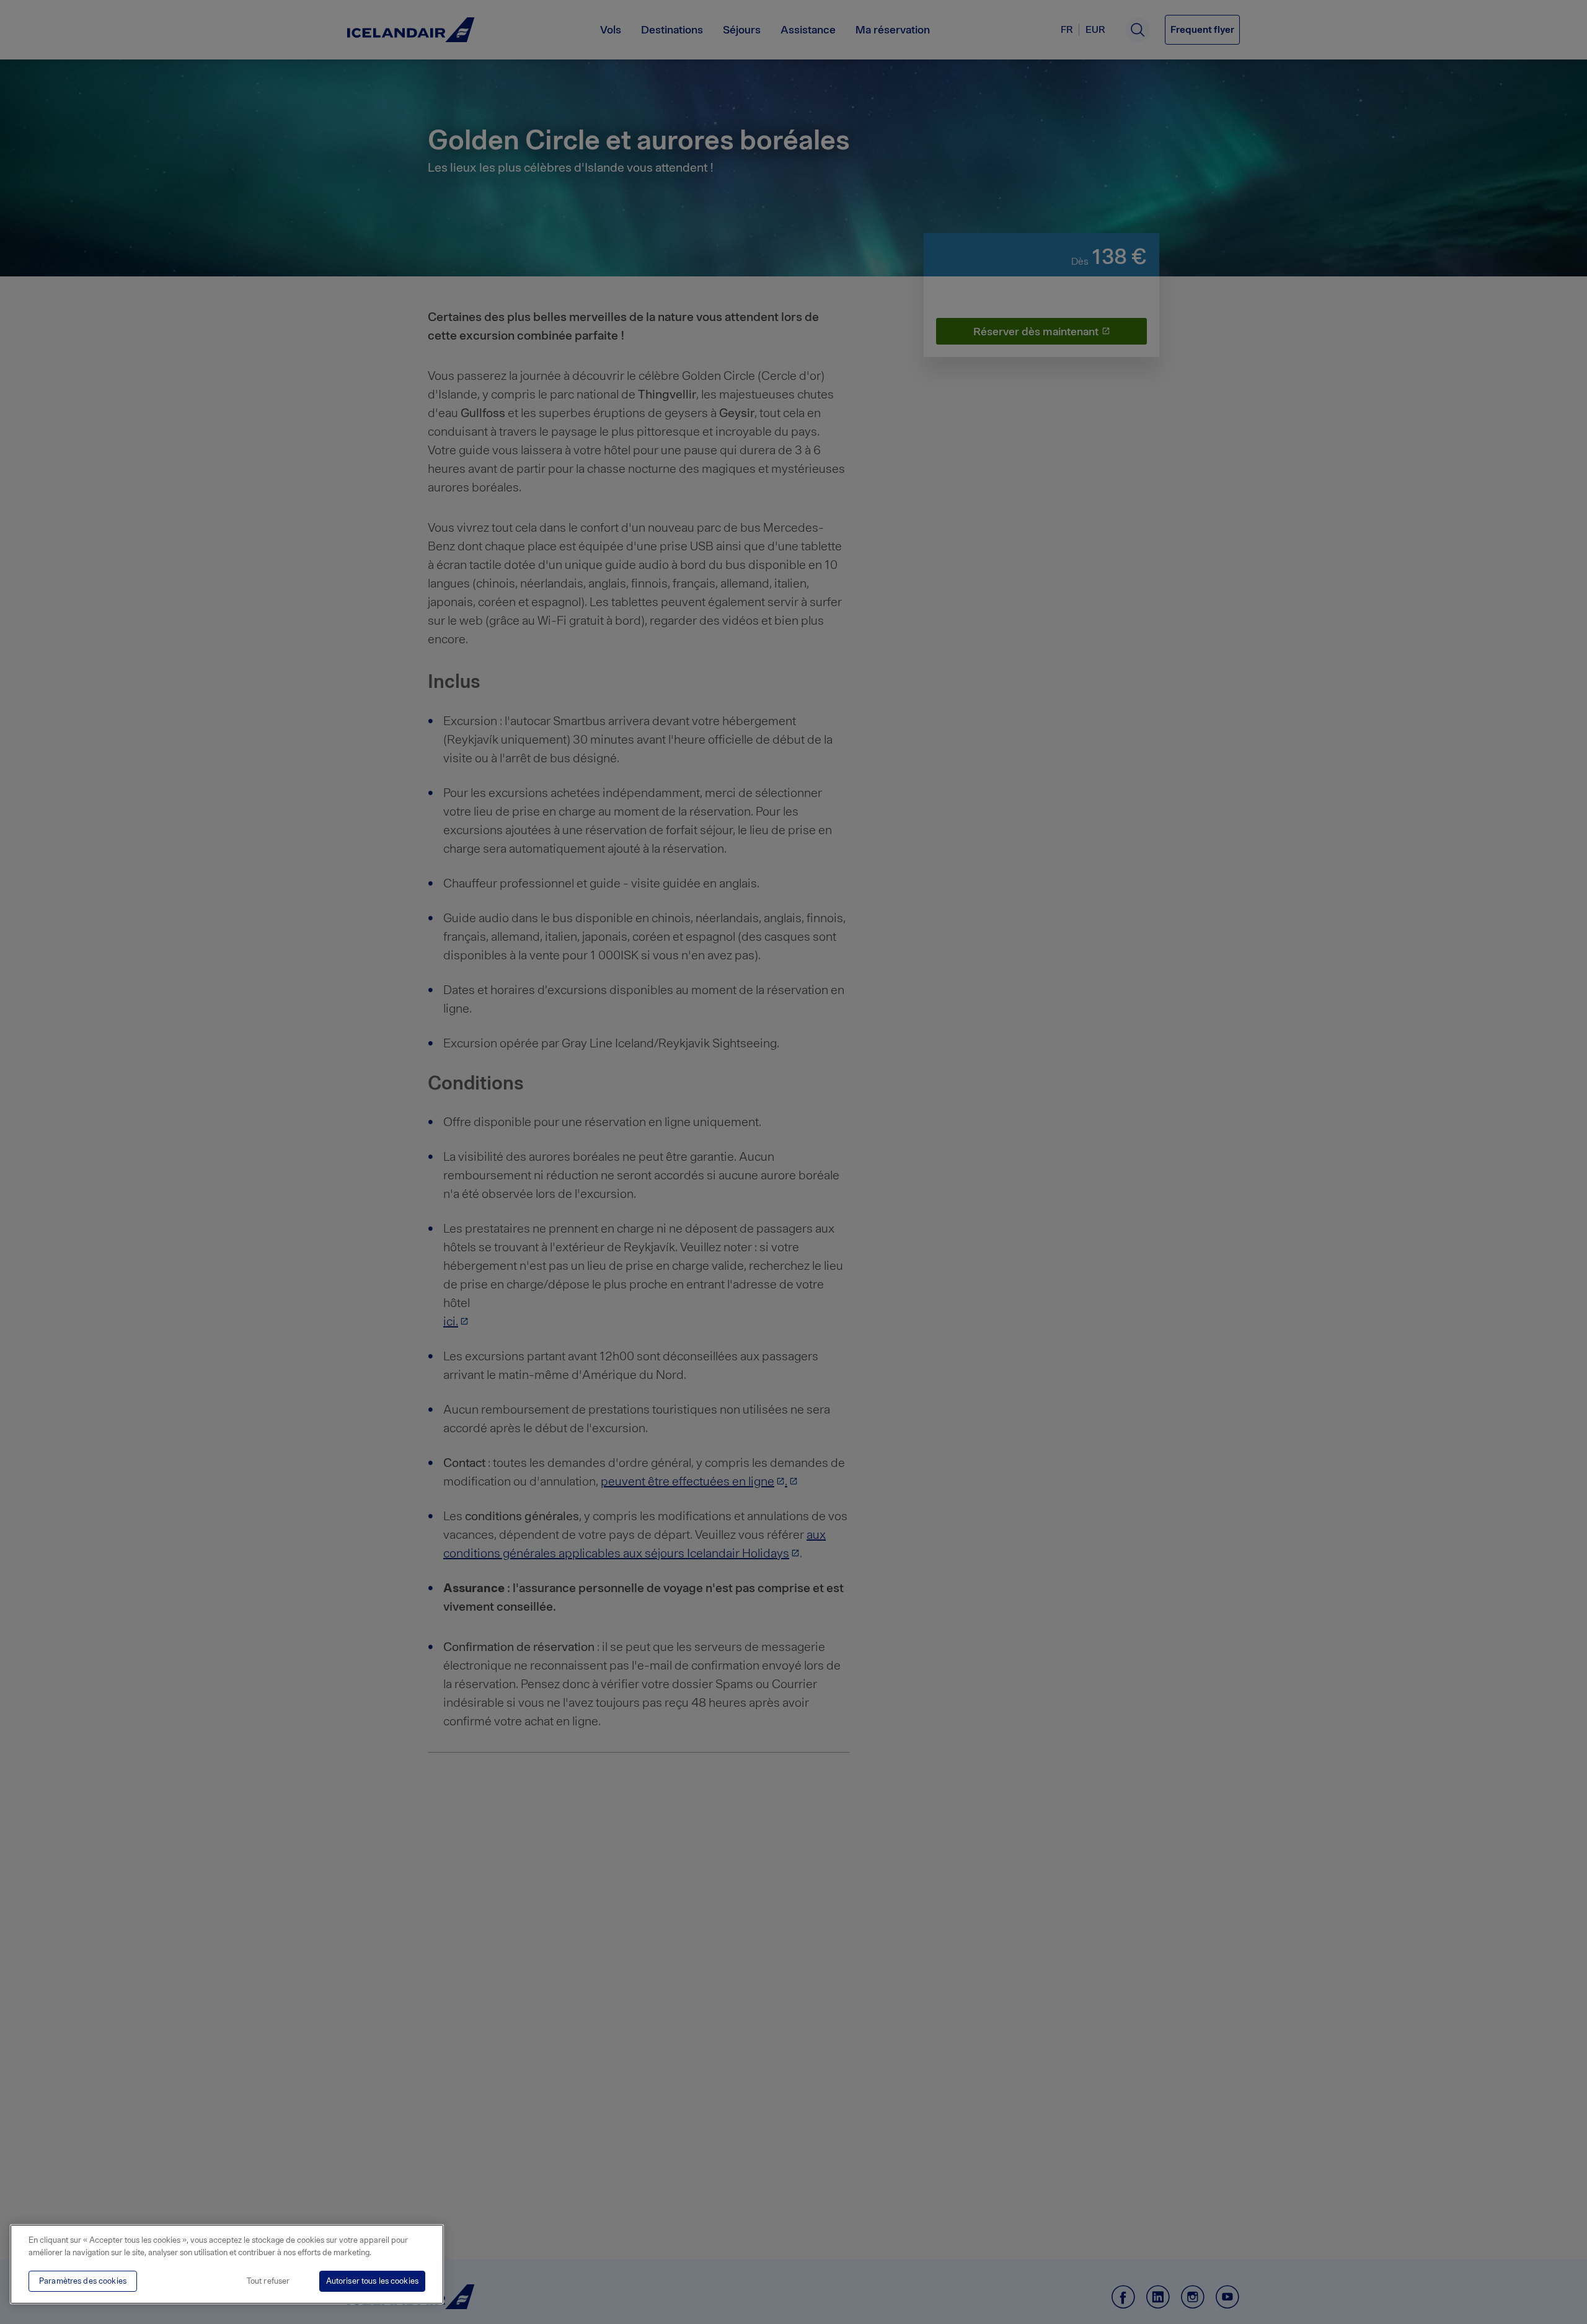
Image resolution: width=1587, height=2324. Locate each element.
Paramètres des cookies (83, 2281)
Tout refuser (268, 2281)
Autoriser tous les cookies (372, 2281)
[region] (227, 2264)
